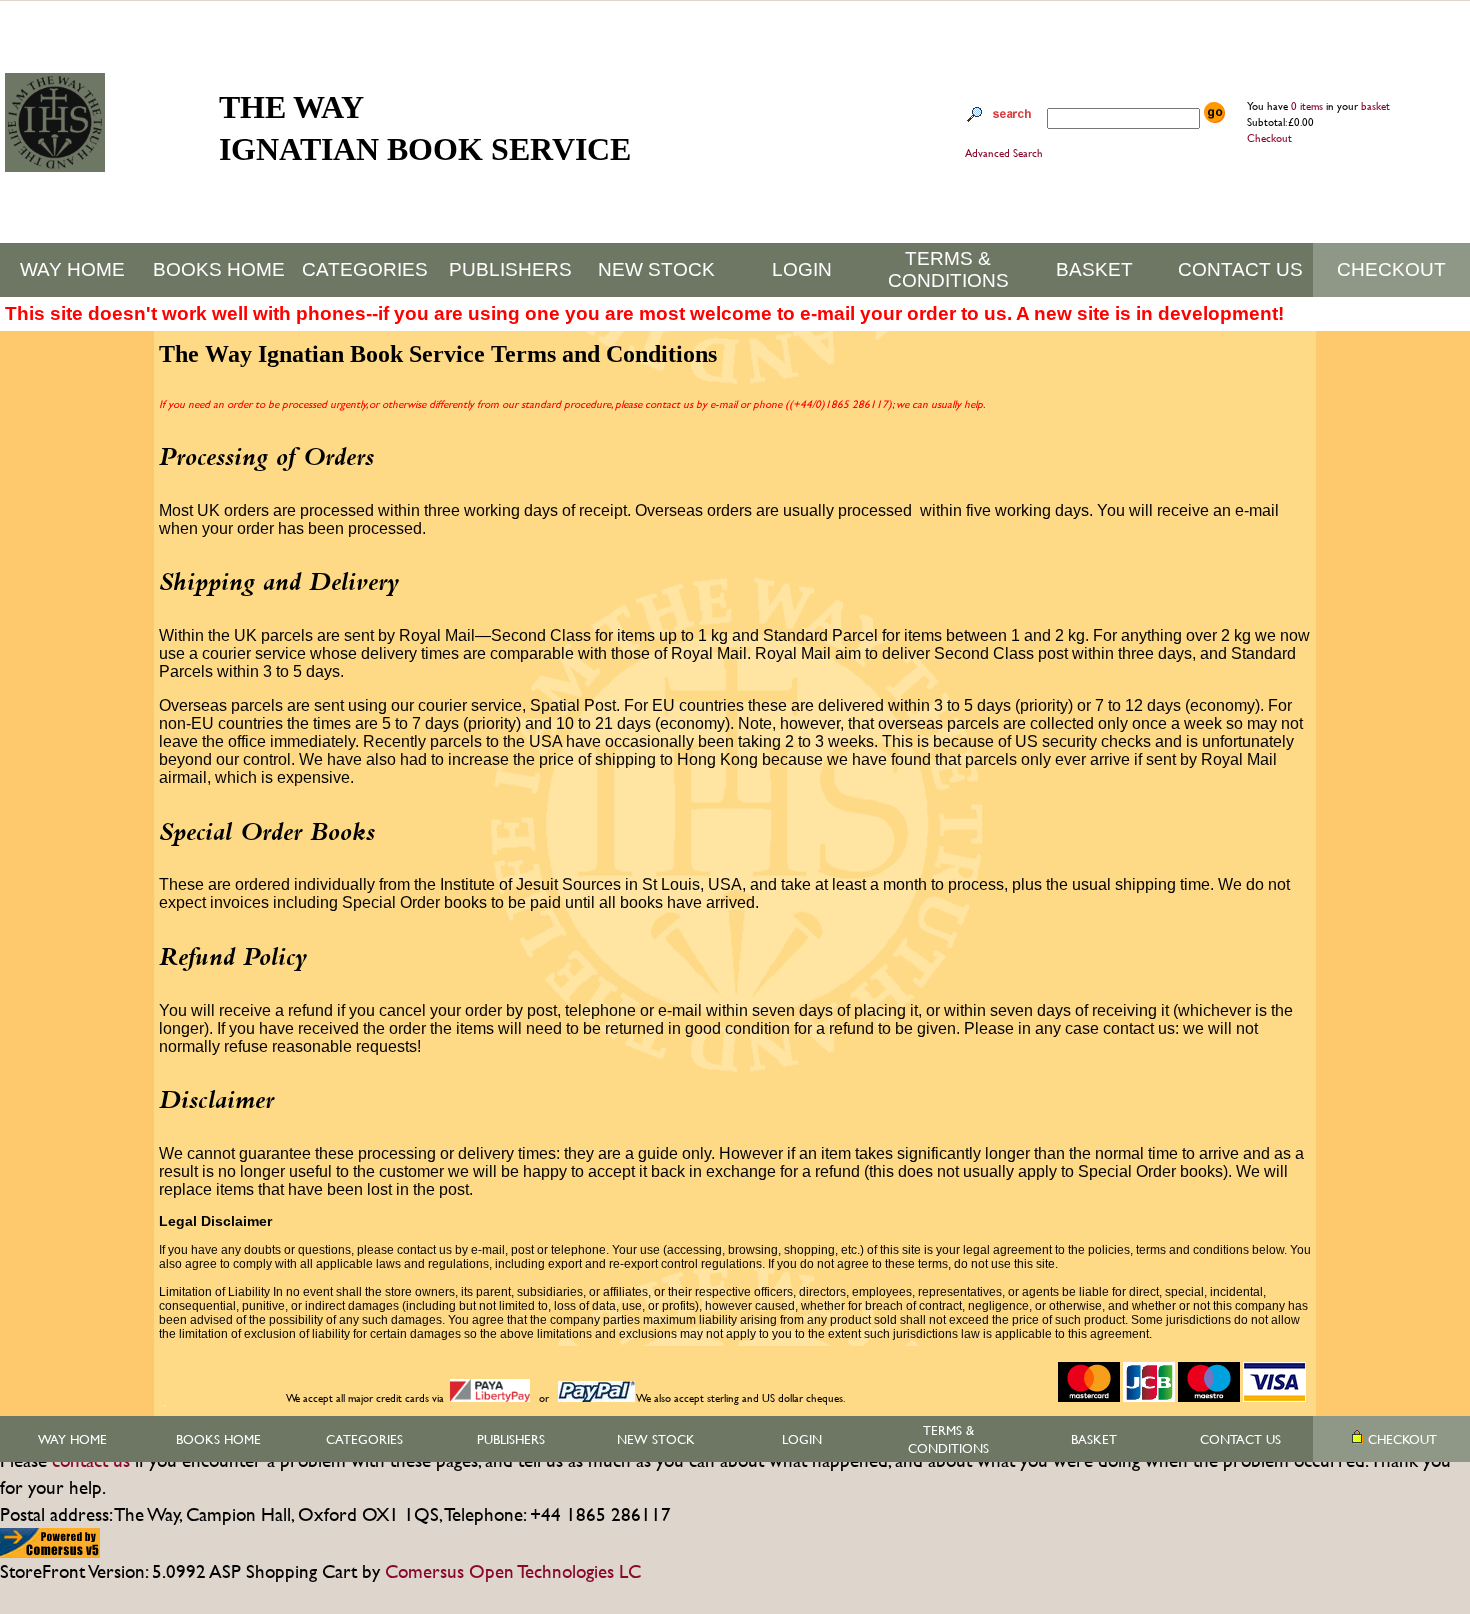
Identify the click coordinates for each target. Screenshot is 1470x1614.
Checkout (1269, 138)
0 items (1308, 106)
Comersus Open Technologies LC (513, 1571)
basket (1375, 106)
